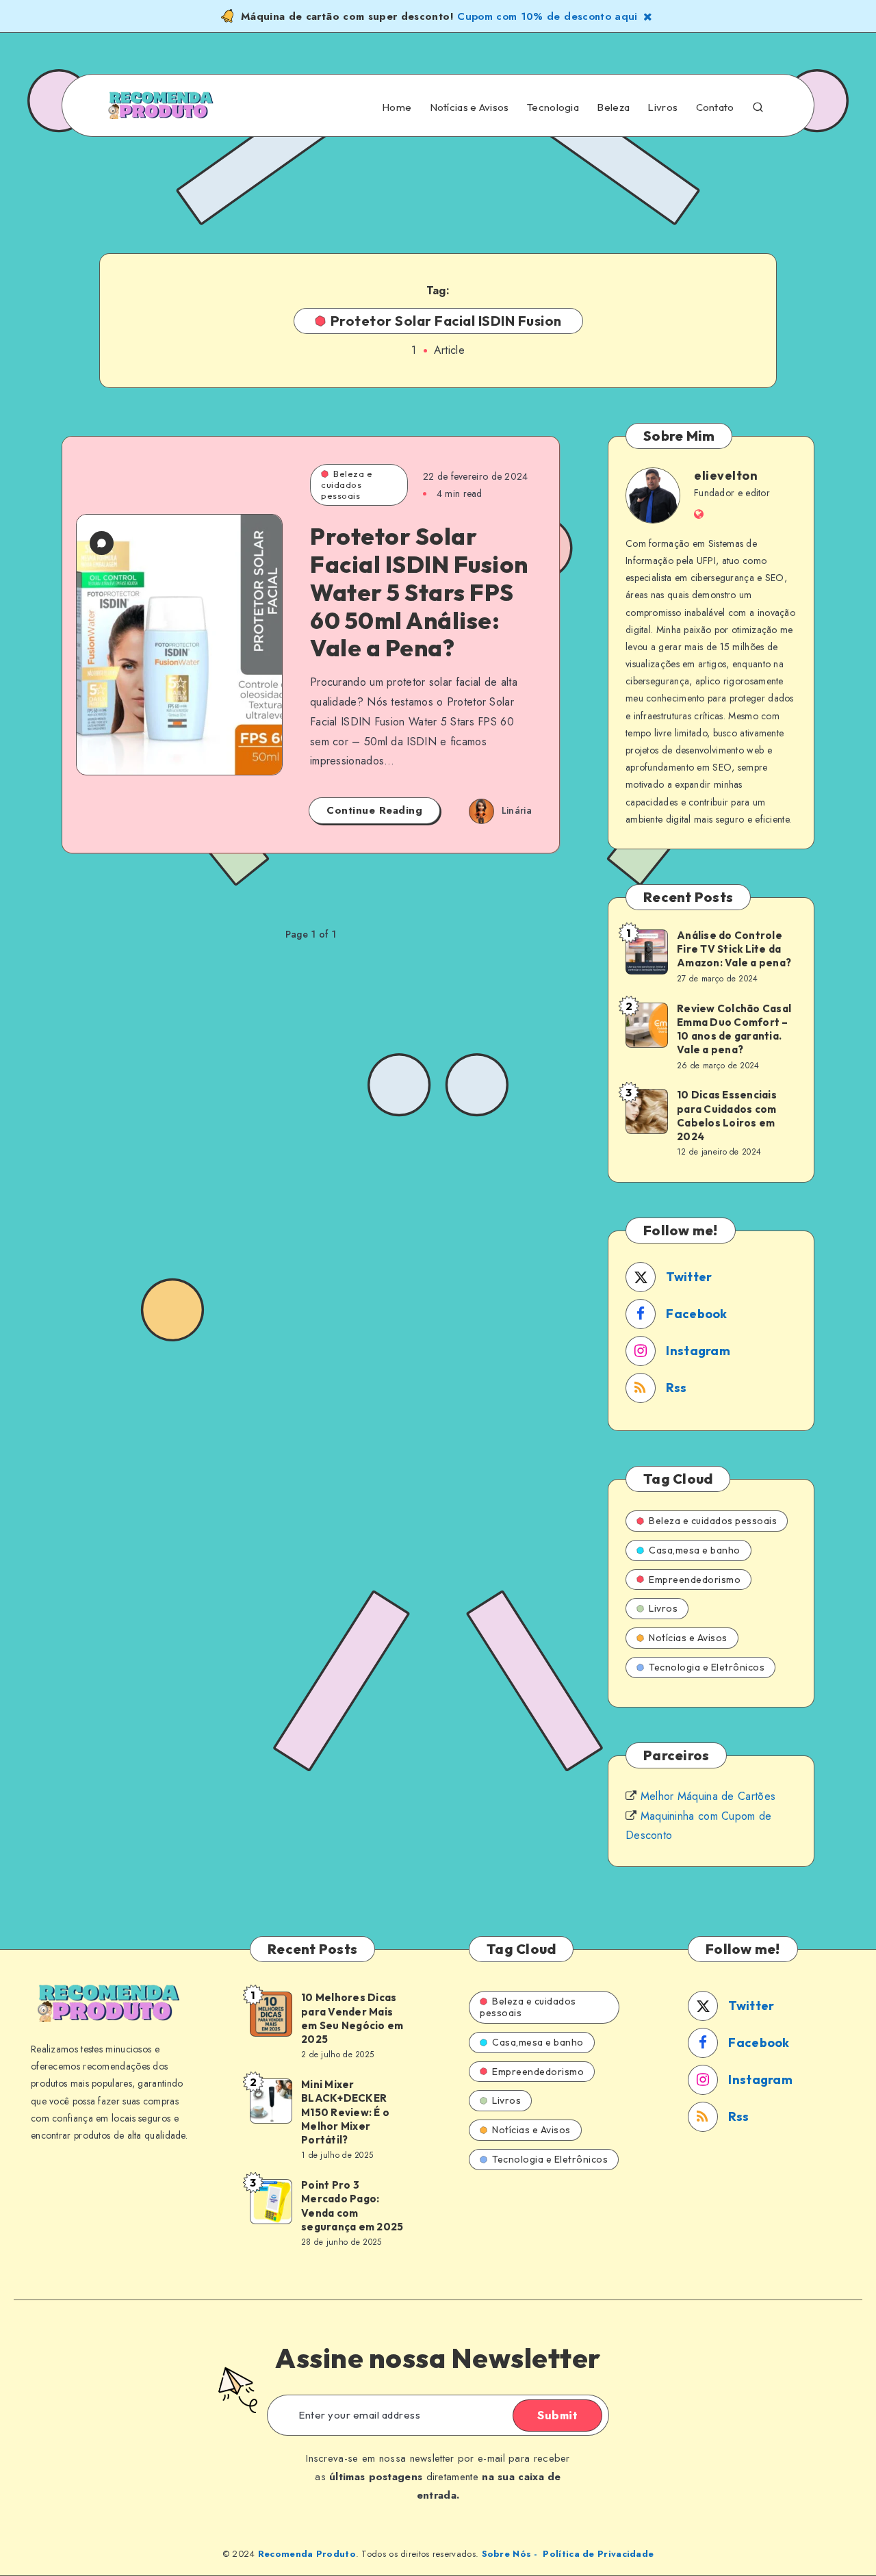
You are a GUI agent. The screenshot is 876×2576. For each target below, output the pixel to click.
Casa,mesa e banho (695, 1550)
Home (397, 107)
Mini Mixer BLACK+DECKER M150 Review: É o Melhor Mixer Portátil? (345, 2112)
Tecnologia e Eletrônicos (707, 1667)
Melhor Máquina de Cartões (708, 1796)
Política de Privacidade (598, 2554)
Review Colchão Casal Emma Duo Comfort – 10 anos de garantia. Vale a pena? (734, 1029)
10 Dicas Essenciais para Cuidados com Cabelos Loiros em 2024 (727, 1116)
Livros (662, 107)
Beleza (613, 107)
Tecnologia (553, 107)
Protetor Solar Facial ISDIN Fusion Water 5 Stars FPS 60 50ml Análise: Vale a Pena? (419, 592)
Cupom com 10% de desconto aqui (547, 16)
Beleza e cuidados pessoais (347, 484)
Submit (557, 2415)
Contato (715, 107)
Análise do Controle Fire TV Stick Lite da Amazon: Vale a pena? (734, 949)
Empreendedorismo (695, 1580)
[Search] (758, 106)
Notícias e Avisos (469, 107)
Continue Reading (374, 810)
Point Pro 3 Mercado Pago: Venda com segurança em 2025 (352, 2206)
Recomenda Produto (307, 2554)
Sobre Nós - (510, 2554)
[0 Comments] (102, 543)
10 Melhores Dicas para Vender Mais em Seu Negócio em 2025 (352, 2018)
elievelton (726, 475)
